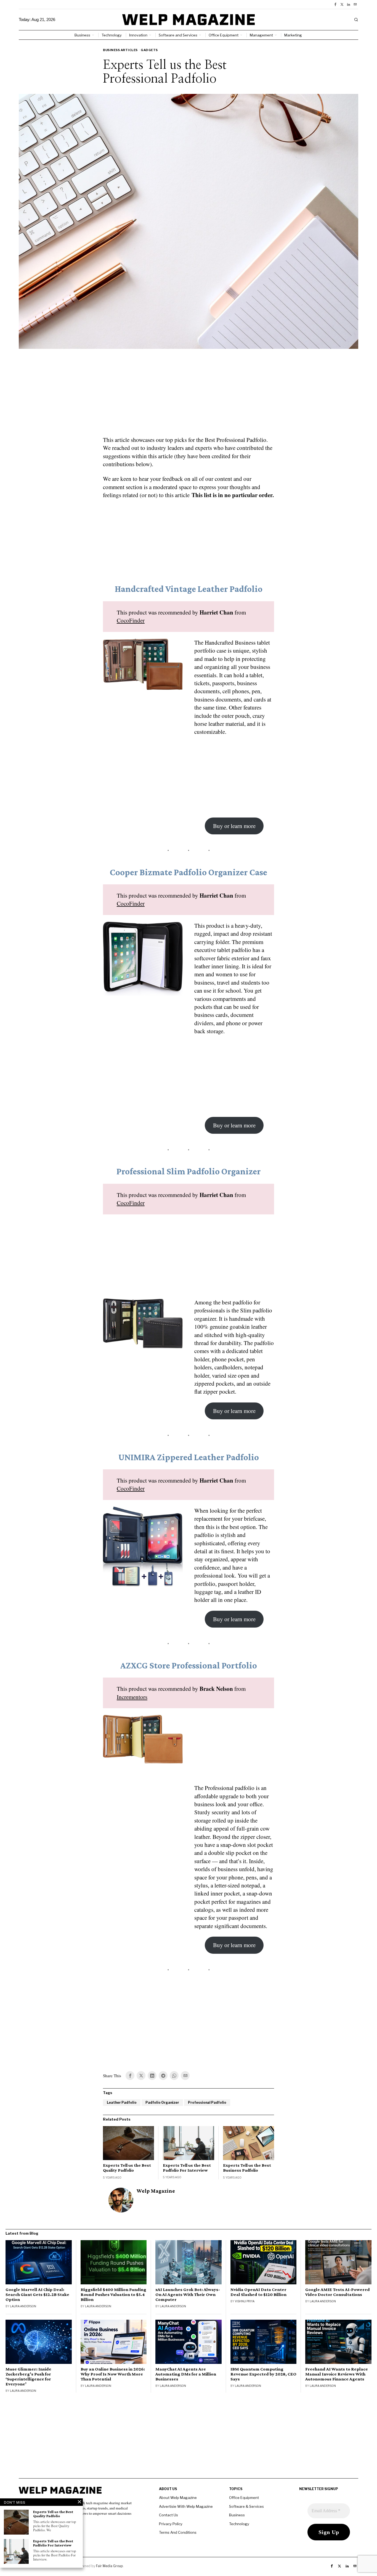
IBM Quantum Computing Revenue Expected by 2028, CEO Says (263, 2374)
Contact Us (168, 2515)
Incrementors (132, 1697)
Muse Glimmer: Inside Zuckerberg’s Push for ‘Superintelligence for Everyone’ (28, 2377)
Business (237, 2515)
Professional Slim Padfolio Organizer (189, 1171)
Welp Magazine (156, 2191)
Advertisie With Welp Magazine (186, 2506)
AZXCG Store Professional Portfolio (189, 1665)
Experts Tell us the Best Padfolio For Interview (187, 2168)
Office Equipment (244, 2498)
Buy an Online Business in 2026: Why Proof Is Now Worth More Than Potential (113, 2374)
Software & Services (246, 2506)
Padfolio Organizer (162, 2102)
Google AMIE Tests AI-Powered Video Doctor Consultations (338, 2292)
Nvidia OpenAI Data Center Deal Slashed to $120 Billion (258, 2292)
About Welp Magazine (178, 2498)
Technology (239, 2524)
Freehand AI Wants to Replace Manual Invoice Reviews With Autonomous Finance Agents (337, 2374)
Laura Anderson (23, 2306)
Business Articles (120, 50)
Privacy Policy (171, 2524)
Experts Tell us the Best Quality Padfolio (127, 2168)
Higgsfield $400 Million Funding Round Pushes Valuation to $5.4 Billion (113, 2295)
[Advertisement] (189, 396)
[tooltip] (335, 4)
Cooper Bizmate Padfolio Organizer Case (189, 872)
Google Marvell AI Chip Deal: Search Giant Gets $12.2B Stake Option (37, 2295)
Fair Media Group (109, 2566)
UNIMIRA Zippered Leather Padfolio (189, 1457)
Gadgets (149, 50)
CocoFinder (131, 620)
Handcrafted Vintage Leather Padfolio (189, 589)
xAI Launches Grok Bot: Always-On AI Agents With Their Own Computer (188, 2295)
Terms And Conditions (178, 2532)
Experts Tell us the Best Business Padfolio (247, 2168)
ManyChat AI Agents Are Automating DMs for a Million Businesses (186, 2374)
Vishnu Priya (245, 2301)
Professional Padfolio (207, 2102)
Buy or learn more (234, 826)
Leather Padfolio (122, 2102)
